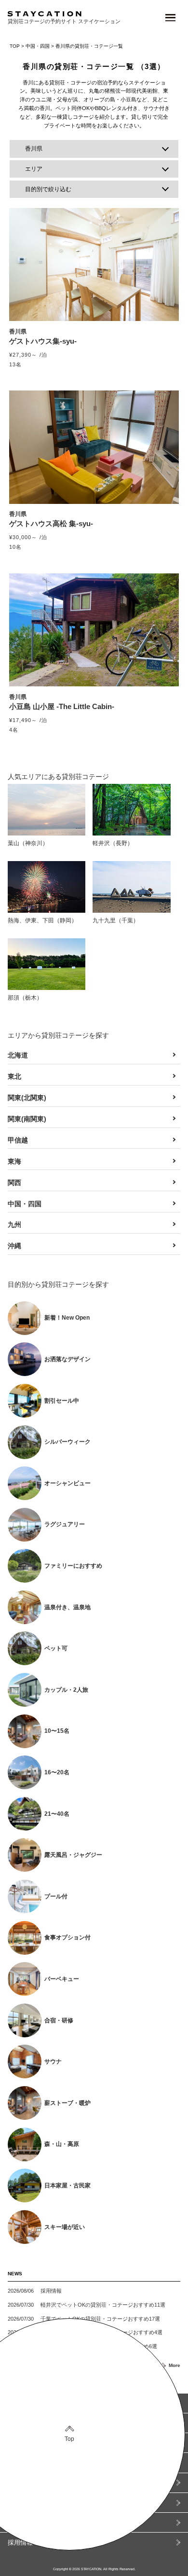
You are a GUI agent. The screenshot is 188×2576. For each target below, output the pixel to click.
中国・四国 (38, 46)
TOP (15, 46)
